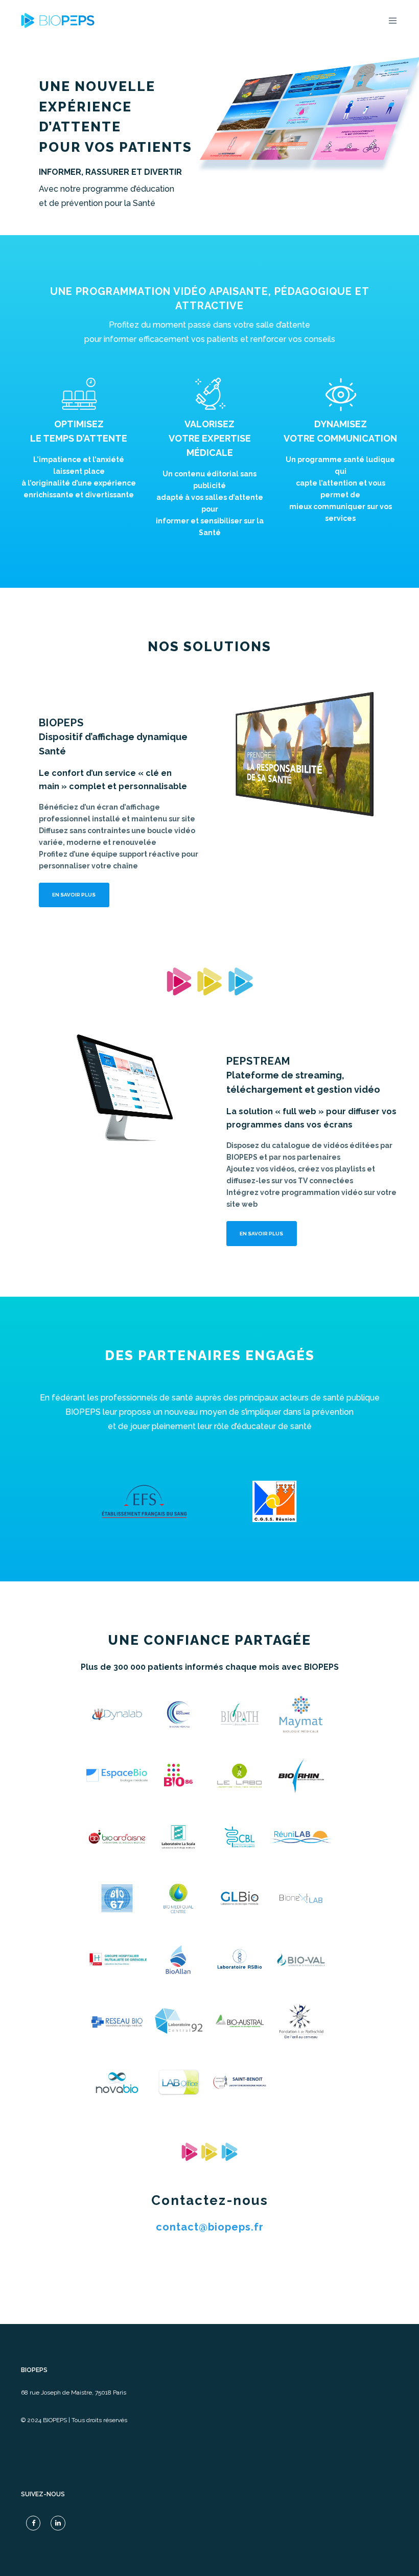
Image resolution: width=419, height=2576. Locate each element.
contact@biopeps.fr (210, 2227)
